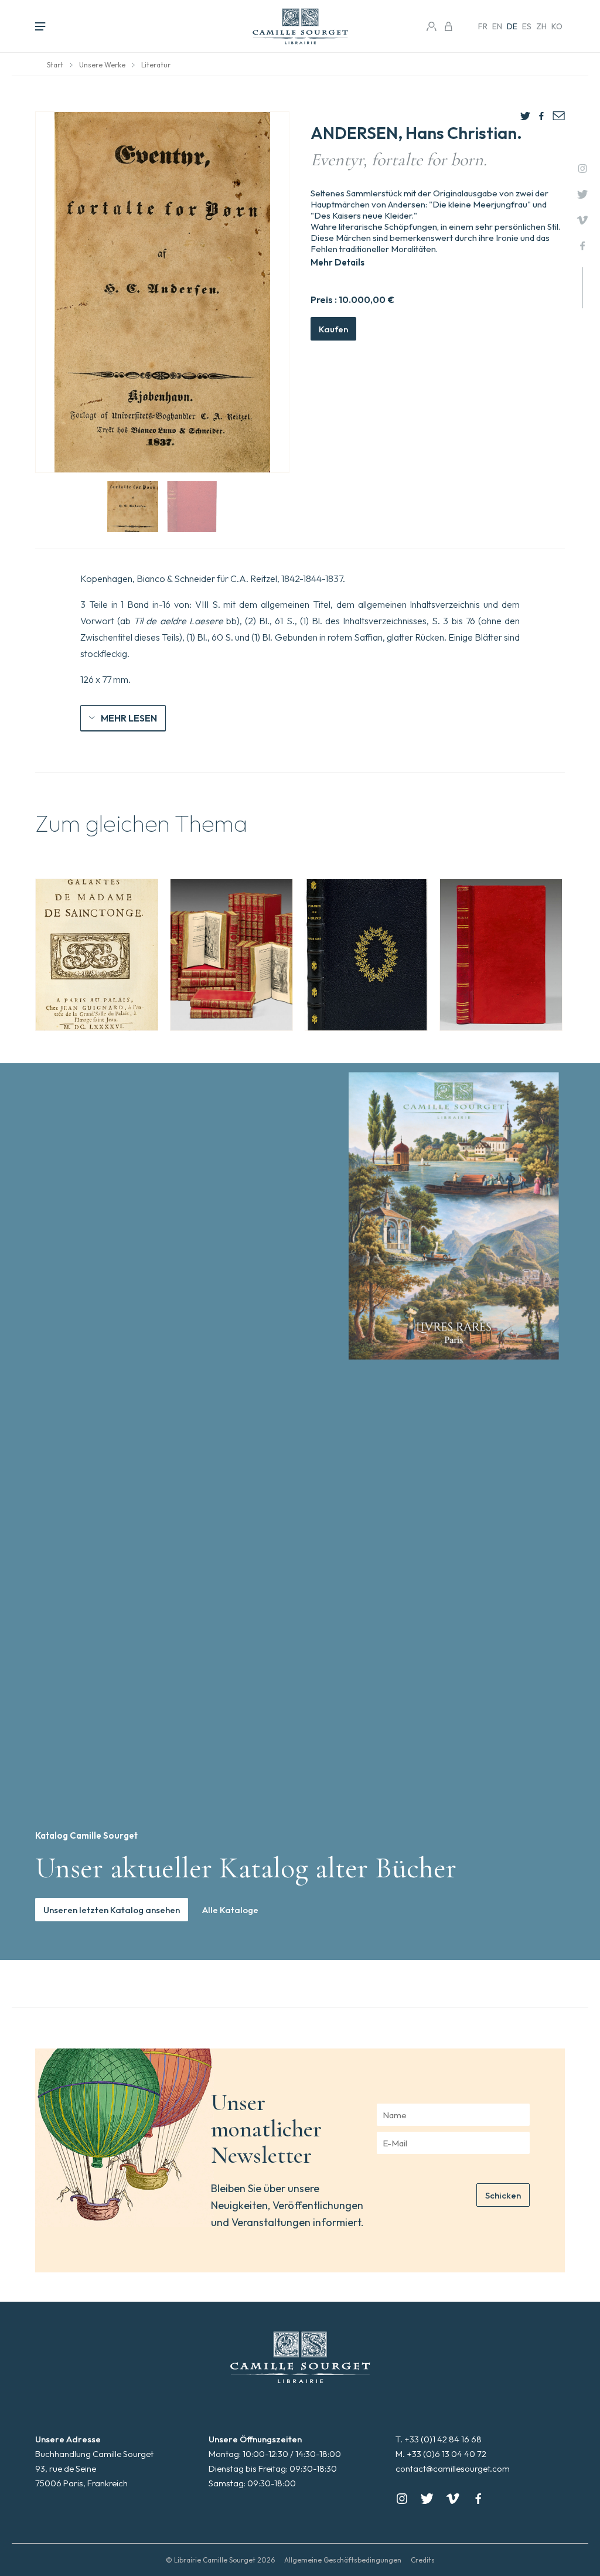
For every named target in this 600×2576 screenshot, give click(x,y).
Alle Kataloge (230, 1910)
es (527, 26)
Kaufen (333, 329)
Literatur (156, 65)
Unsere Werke (102, 65)
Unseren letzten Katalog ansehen (112, 1910)
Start (55, 65)
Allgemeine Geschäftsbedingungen (343, 2560)
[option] (97, 955)
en (497, 26)
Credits (423, 2560)
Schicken (503, 2195)
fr (483, 26)
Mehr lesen (129, 718)
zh (541, 26)
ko (557, 26)
